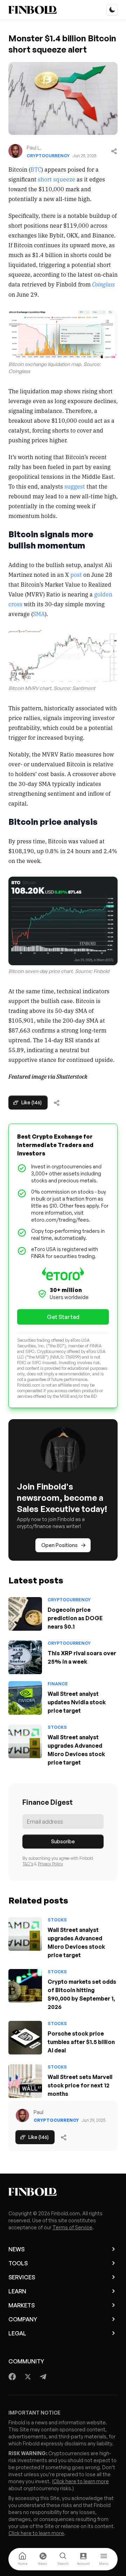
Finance (58, 1684)
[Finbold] (33, 10)
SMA (39, 614)
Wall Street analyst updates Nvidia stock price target (77, 1702)
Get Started (63, 1317)
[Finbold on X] (28, 2377)
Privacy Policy (50, 1864)
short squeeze (57, 179)
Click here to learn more (81, 2481)
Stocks (57, 1727)
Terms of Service (72, 2227)
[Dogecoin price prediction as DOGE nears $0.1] (25, 1614)
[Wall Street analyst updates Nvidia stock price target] (25, 1698)
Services (22, 2277)
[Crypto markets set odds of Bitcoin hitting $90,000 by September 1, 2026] (25, 1986)
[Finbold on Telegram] (43, 2377)
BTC (36, 169)
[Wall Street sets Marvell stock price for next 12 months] (25, 2081)
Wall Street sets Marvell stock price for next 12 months (80, 2085)
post (76, 574)
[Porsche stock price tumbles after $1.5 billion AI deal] (25, 2038)
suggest (75, 486)
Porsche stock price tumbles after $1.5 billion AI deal (81, 2042)
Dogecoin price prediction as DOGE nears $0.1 (75, 1618)
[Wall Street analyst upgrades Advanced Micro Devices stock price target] (25, 1741)
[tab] (22, 2559)
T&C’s (28, 1864)
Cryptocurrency (48, 156)
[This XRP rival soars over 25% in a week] (25, 1657)
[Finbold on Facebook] (12, 2377)
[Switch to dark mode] (112, 10)
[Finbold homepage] (63, 2192)
